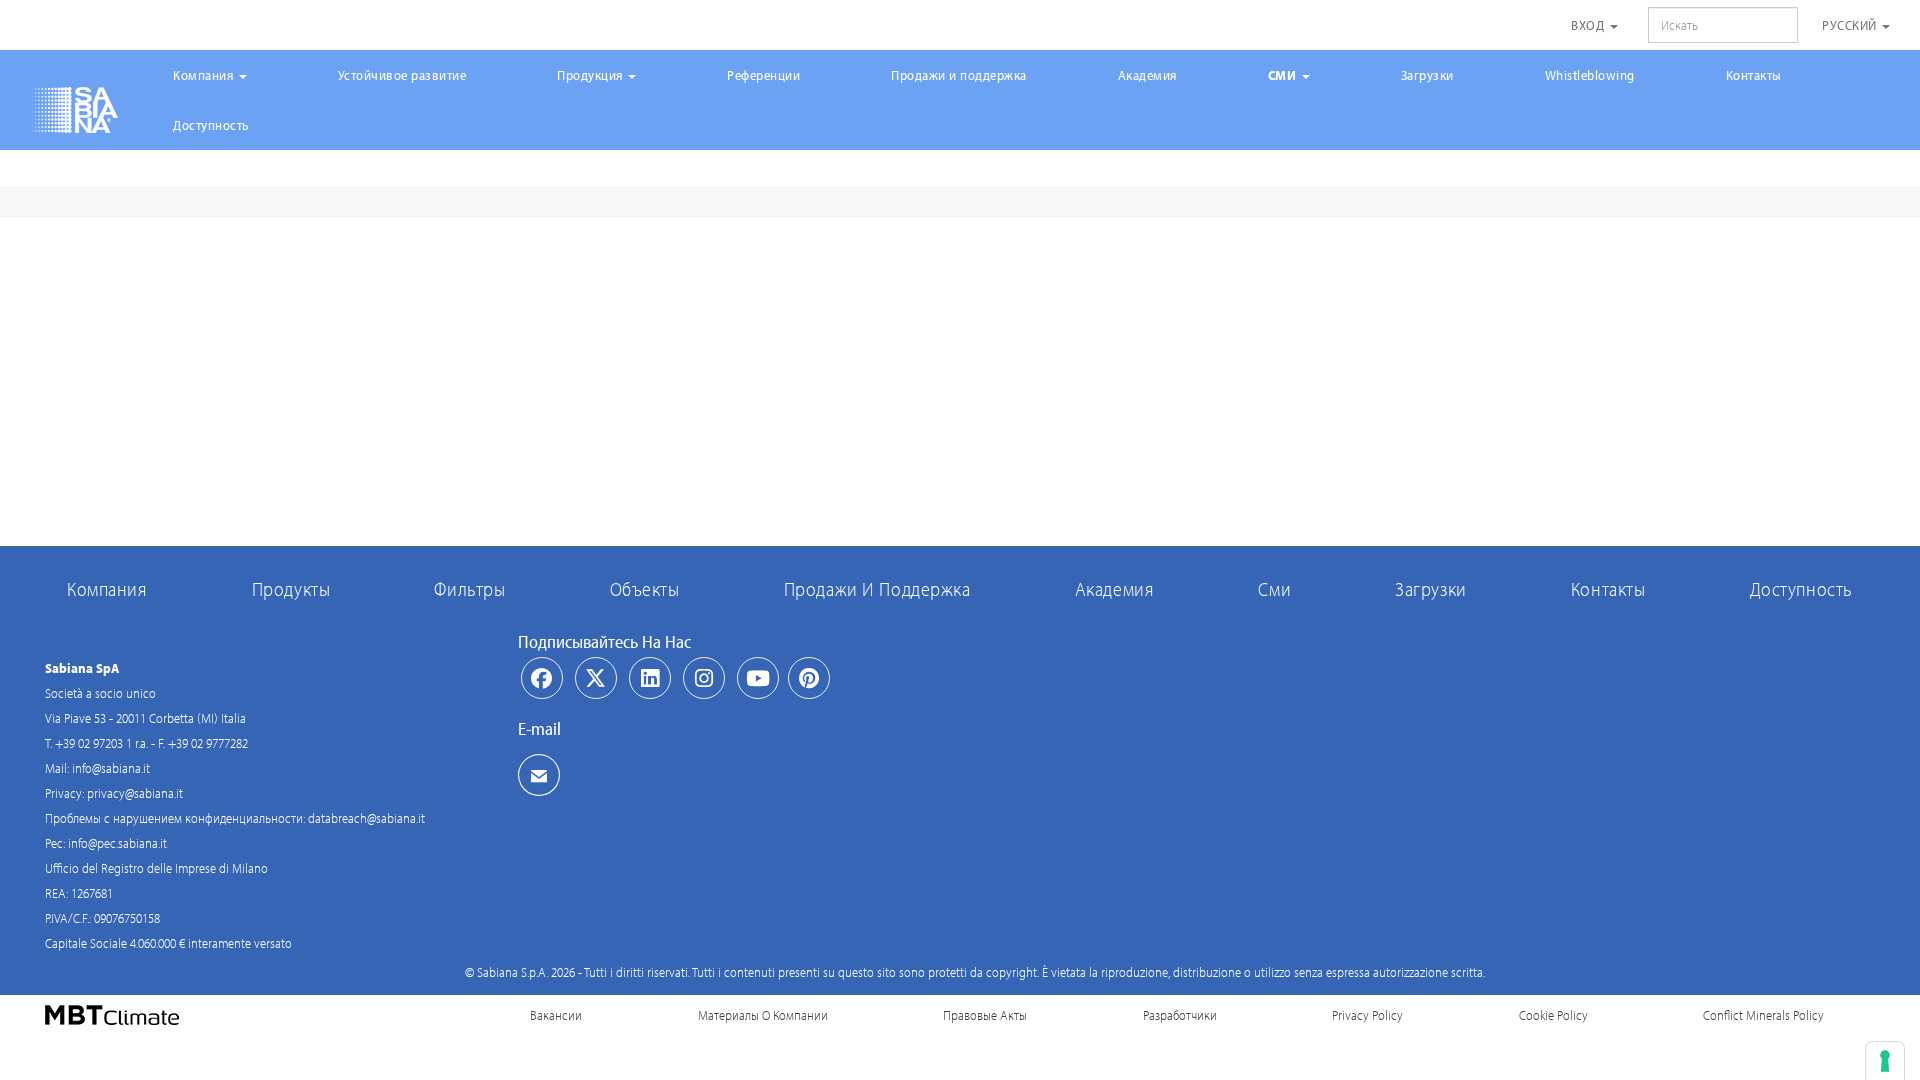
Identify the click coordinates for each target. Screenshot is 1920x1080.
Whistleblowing (1590, 75)
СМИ (1284, 75)
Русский (1851, 25)
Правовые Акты (985, 1015)
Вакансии (556, 1015)
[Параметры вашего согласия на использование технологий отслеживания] (1885, 1061)
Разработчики (1180, 1015)
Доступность (211, 125)
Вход (1589, 25)
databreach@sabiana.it (366, 818)
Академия (1147, 75)
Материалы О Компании (763, 1015)
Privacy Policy (1367, 1015)
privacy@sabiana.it (135, 793)
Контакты (1754, 75)
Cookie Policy (1553, 1015)
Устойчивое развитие (402, 75)
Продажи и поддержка (959, 75)
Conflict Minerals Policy (1763, 1015)
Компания (205, 75)
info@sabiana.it (111, 768)
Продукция (591, 75)
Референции (763, 75)
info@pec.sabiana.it (117, 843)
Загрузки (1427, 75)
